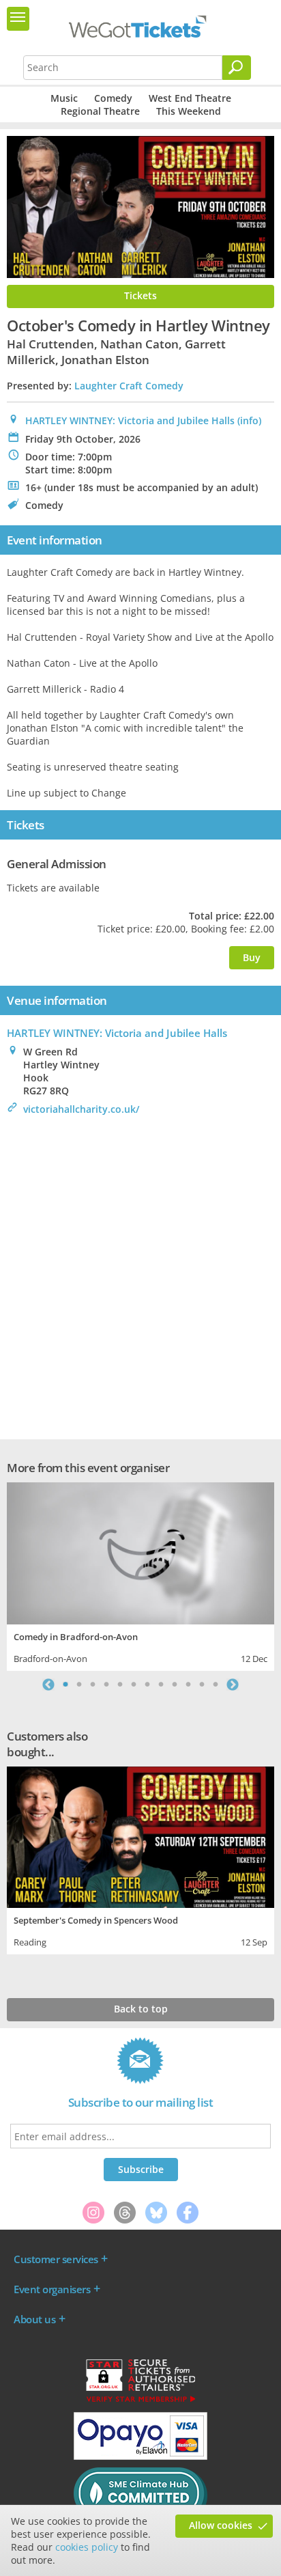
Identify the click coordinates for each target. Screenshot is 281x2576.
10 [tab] (188, 1685)
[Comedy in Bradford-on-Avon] (140, 1552)
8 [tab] (161, 1685)
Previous (48, 1685)
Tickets (140, 295)
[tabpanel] (140, 1575)
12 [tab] (216, 1685)
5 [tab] (120, 1685)
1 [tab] (65, 1685)
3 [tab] (93, 1685)
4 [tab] (106, 1685)
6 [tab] (134, 1685)
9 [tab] (175, 1685)
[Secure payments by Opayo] (140, 2456)
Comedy (113, 98)
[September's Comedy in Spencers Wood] (140, 1836)
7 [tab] (147, 1685)
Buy (252, 957)
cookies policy (87, 2547)
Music (64, 98)
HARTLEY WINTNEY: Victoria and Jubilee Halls (130, 420)
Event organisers (52, 2289)
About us (34, 2319)
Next (233, 1685)
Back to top (141, 2009)
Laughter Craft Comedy (129, 386)
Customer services (56, 2259)
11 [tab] (202, 1685)
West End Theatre (190, 98)
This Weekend (189, 111)
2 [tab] (79, 1685)
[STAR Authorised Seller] (140, 2401)
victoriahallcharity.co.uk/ (81, 1109)
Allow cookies (221, 2525)
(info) (249, 420)
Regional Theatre (100, 111)
